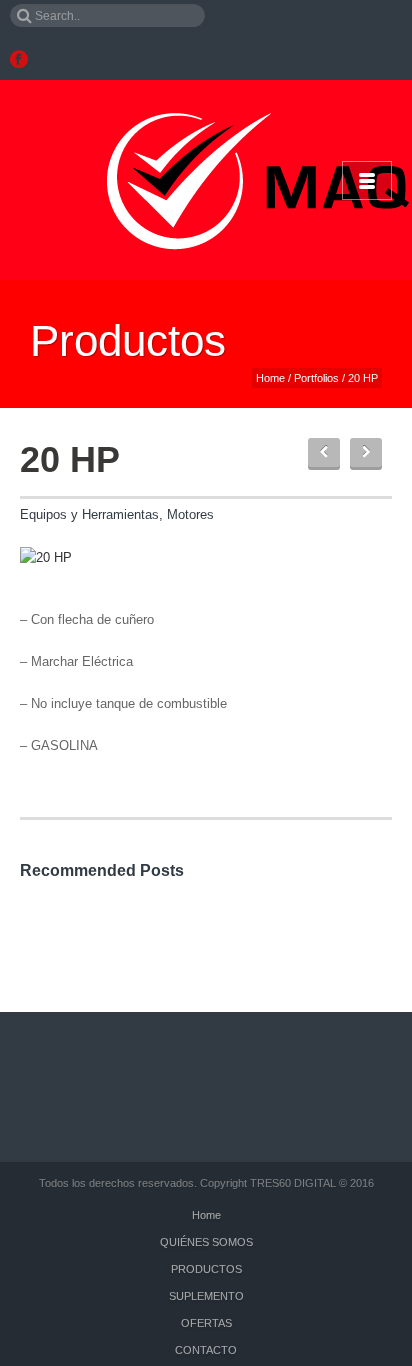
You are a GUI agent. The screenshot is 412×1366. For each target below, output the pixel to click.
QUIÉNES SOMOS (206, 1242)
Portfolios (316, 378)
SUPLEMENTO (206, 1296)
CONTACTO (206, 1350)
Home (270, 378)
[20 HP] (46, 556)
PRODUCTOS (206, 1269)
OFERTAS (206, 1323)
